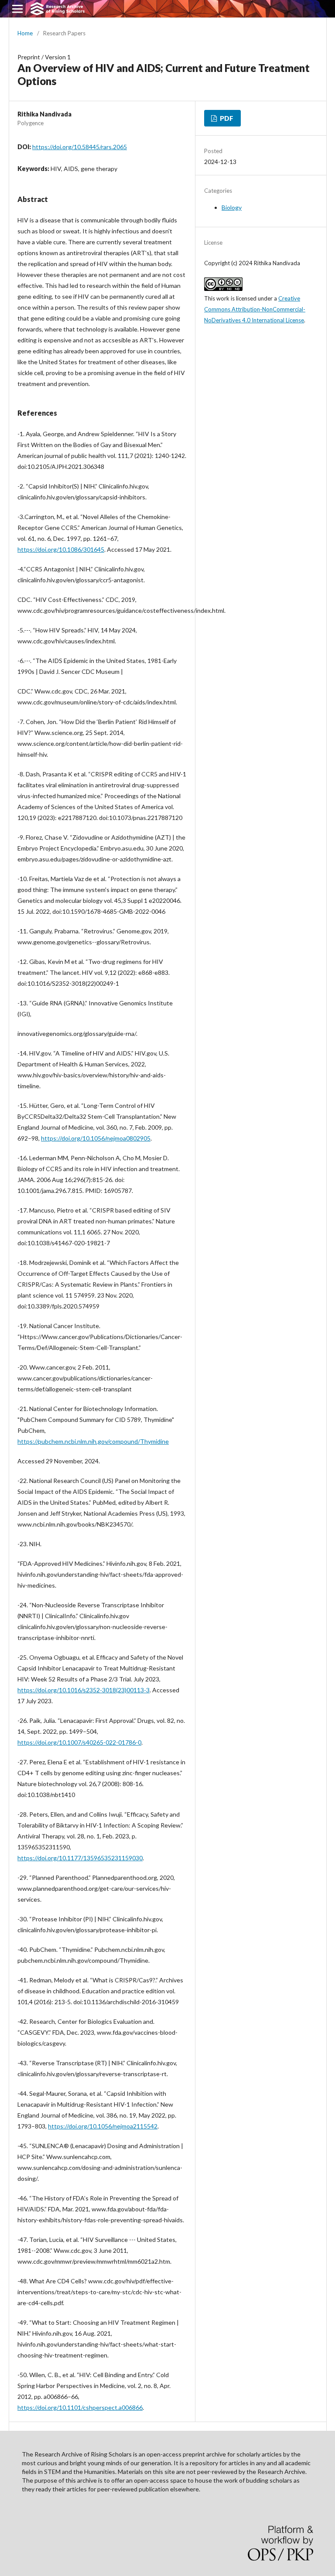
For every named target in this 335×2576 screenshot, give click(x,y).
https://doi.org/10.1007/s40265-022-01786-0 (79, 1742)
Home (25, 33)
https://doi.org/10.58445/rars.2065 (80, 147)
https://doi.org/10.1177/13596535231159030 (80, 1858)
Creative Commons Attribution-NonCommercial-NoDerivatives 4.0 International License (255, 309)
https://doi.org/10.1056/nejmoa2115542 (103, 2126)
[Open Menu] (17, 9)
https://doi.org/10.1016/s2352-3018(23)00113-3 (84, 1690)
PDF (226, 118)
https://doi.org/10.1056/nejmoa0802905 (96, 1138)
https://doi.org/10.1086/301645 (61, 549)
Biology (232, 207)
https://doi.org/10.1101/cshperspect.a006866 (80, 2407)
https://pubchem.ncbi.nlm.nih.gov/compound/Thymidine (93, 1441)
